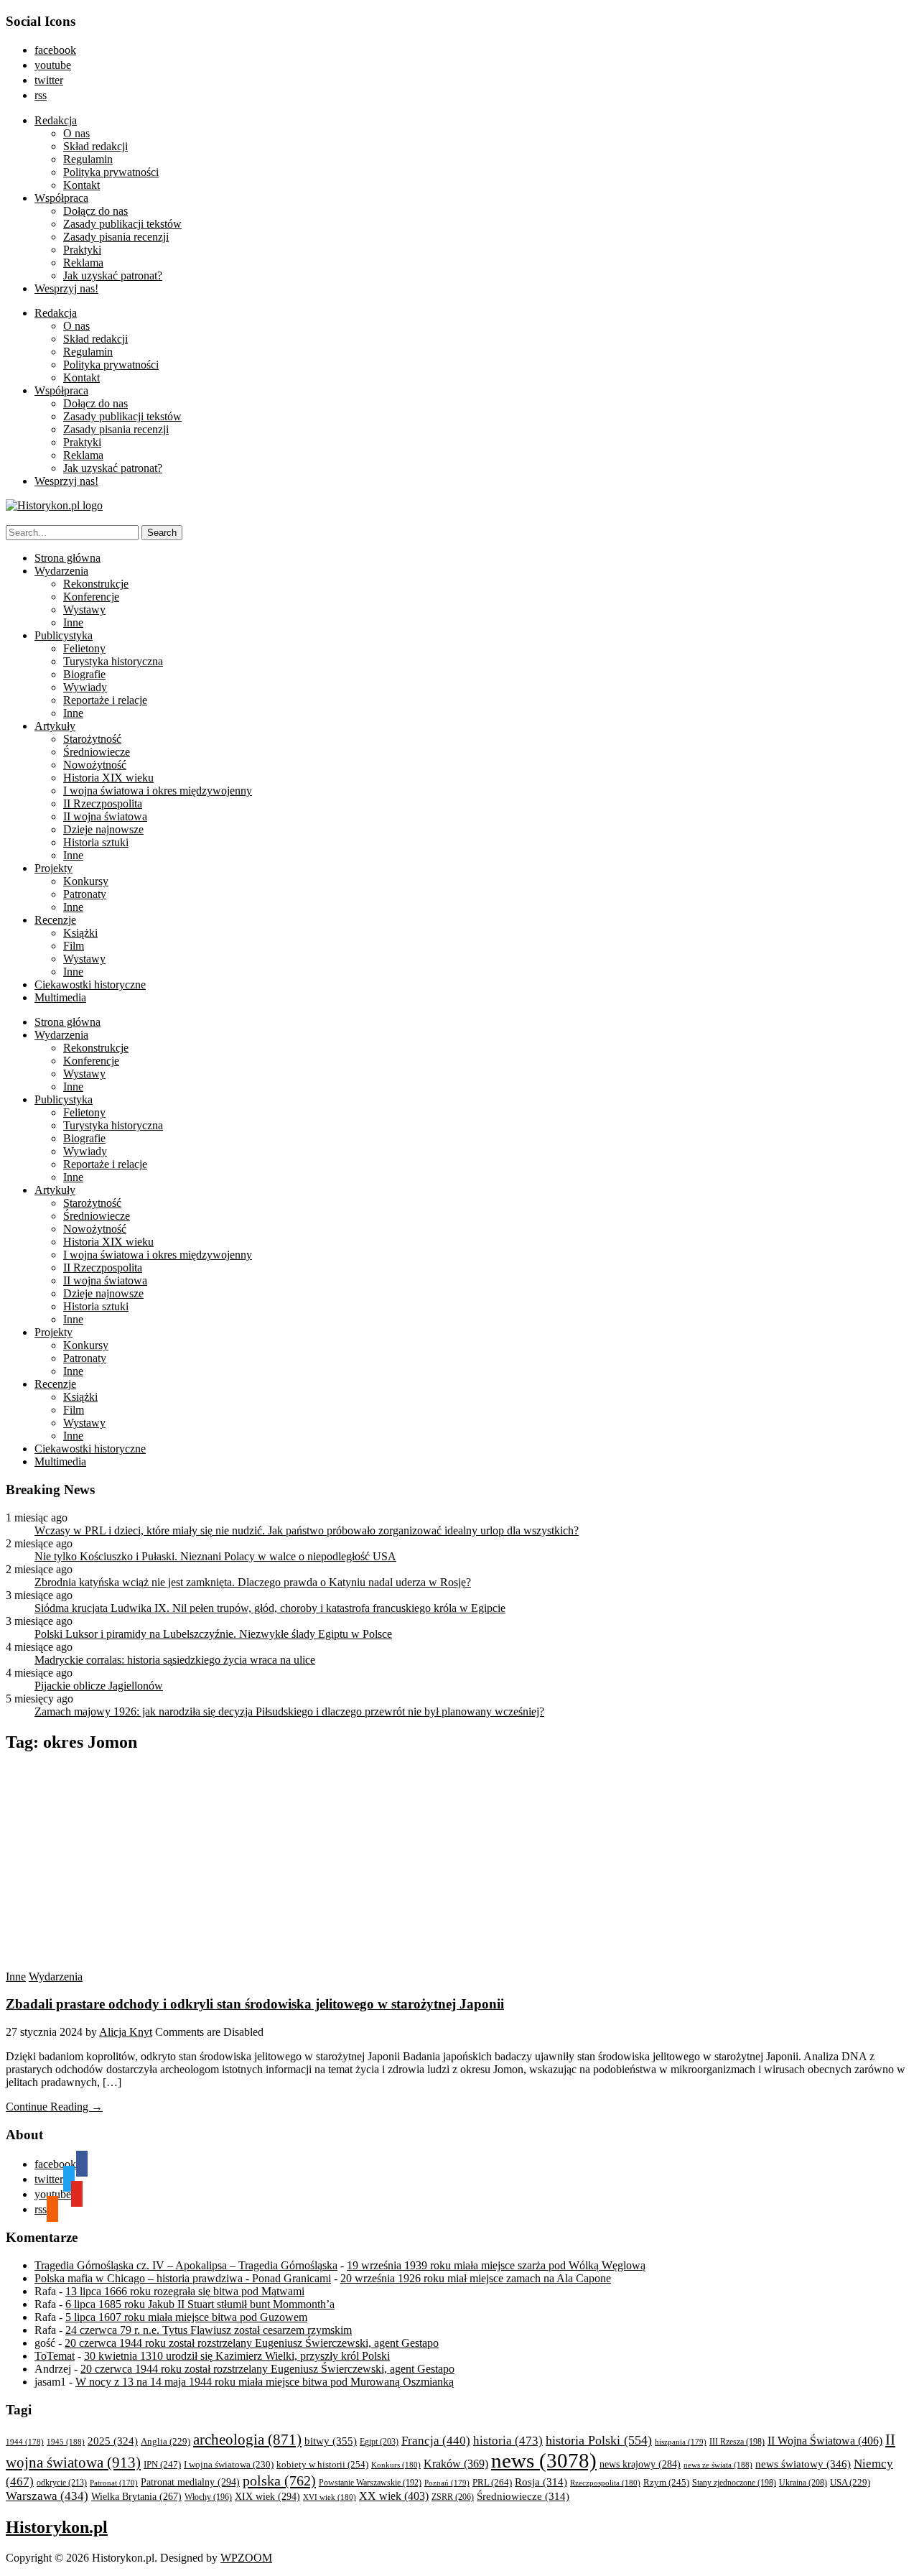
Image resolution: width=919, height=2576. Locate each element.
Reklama (83, 263)
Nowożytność (95, 765)
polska (279, 2480)
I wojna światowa (229, 2465)
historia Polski (599, 2440)
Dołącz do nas (95, 211)
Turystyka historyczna (113, 661)
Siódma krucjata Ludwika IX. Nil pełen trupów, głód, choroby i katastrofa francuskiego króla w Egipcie (270, 1608)
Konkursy (86, 881)
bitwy (331, 2441)
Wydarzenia (61, 571)
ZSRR (453, 2497)
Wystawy (84, 610)
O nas (76, 133)
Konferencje (91, 597)
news (544, 2460)
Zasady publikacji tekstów (122, 224)
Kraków (456, 2464)
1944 (25, 2442)
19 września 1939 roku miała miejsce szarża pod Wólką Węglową (496, 2265)
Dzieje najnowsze (103, 829)
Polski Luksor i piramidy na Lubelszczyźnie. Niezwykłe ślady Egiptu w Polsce (213, 1634)
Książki (80, 933)
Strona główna (67, 558)
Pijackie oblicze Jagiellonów (99, 1686)
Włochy (208, 2497)
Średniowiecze (97, 752)
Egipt (379, 2442)
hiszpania (681, 2442)
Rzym (666, 2482)
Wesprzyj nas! (66, 288)
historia (508, 2441)
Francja (436, 2441)
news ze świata (718, 2465)
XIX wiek (267, 2496)
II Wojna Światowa (825, 2441)
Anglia (165, 2442)
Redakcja (56, 120)
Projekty (53, 868)
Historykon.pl (57, 2527)
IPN (162, 2464)
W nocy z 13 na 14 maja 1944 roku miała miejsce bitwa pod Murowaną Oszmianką (265, 2382)
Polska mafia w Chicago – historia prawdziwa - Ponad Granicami (183, 2278)
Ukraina (803, 2483)
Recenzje (55, 920)
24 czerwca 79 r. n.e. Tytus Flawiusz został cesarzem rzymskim (209, 2330)
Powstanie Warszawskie (370, 2483)
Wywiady (85, 687)
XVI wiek (330, 2497)
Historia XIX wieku (108, 778)
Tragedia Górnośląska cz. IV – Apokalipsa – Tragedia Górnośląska (186, 2265)
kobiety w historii (322, 2464)
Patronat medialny (190, 2482)
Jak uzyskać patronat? (113, 275)
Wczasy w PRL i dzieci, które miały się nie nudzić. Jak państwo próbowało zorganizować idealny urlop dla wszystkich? (307, 1530)
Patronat (114, 2483)
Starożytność (92, 739)
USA (850, 2483)
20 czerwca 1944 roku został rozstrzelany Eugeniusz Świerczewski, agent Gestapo (252, 2343)
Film (74, 946)
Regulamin (88, 159)
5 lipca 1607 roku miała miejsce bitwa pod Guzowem (186, 2317)
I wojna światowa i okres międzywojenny (158, 791)
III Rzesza (737, 2442)
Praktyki (82, 250)
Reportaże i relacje (105, 700)
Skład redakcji (95, 146)
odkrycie (62, 2483)
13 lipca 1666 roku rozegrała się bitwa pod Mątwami (185, 2291)
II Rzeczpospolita (103, 803)
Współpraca (61, 198)
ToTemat (55, 2356)
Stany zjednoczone (734, 2483)
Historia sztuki (96, 842)
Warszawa (47, 2496)
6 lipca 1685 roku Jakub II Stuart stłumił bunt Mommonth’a (200, 2304)
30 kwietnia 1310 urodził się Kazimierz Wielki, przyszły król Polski (237, 2356)
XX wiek (394, 2496)
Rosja (541, 2482)
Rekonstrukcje (96, 584)
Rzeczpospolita (605, 2483)
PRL (492, 2482)
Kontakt (81, 185)
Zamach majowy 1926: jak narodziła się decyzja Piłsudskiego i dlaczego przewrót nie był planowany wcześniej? (289, 1711)
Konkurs (396, 2465)
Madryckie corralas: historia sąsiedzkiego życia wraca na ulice (175, 1660)
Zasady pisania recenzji (116, 237)
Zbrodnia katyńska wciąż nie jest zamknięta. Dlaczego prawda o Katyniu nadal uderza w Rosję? (253, 1582)
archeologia (247, 2440)
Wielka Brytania (136, 2497)
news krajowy (640, 2464)
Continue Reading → (54, 2107)
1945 (66, 2442)
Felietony (84, 648)
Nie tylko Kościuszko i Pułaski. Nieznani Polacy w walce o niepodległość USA (215, 1556)
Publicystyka (64, 635)
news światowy (803, 2464)
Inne (73, 622)
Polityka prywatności (111, 172)
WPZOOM (246, 2558)
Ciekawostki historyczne (90, 984)
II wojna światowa (105, 816)
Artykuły (55, 726)
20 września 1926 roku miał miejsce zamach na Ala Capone (476, 2278)
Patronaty (85, 894)
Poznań (447, 2483)
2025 (113, 2441)
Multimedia (60, 997)
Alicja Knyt (126, 2032)
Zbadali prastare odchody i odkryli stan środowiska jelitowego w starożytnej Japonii (255, 2004)
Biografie (84, 674)
